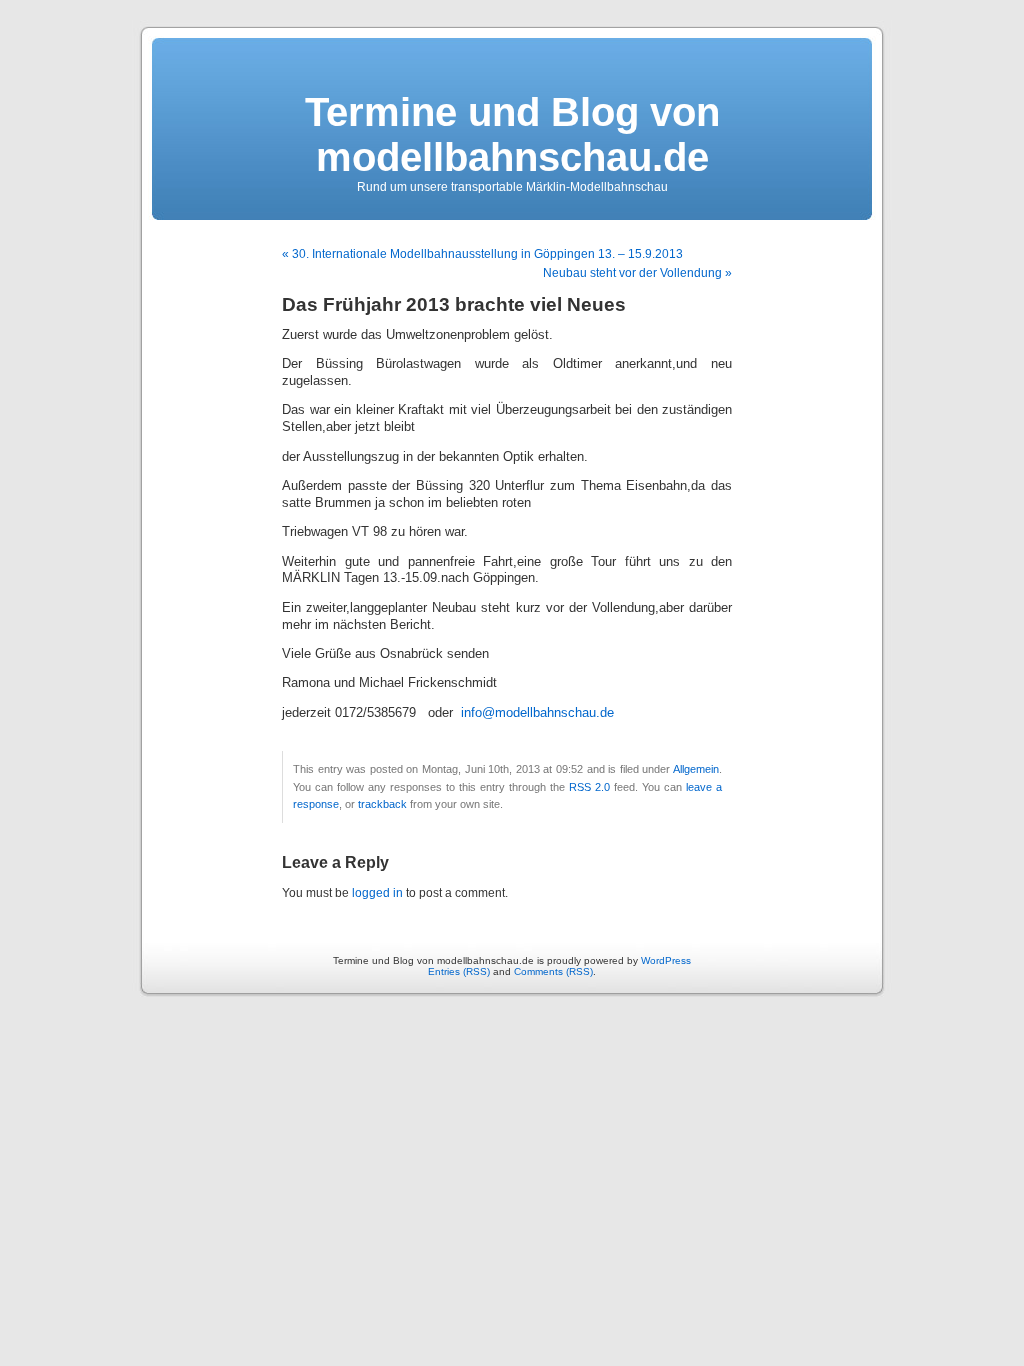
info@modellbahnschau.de (537, 713)
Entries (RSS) (459, 971)
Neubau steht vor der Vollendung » (637, 273)
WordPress (666, 960)
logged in (377, 893)
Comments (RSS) (553, 971)
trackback (382, 804)
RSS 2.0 (589, 787)
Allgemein (696, 769)
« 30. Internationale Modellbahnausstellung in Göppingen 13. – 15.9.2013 (482, 254)
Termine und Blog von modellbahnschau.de (512, 134)
